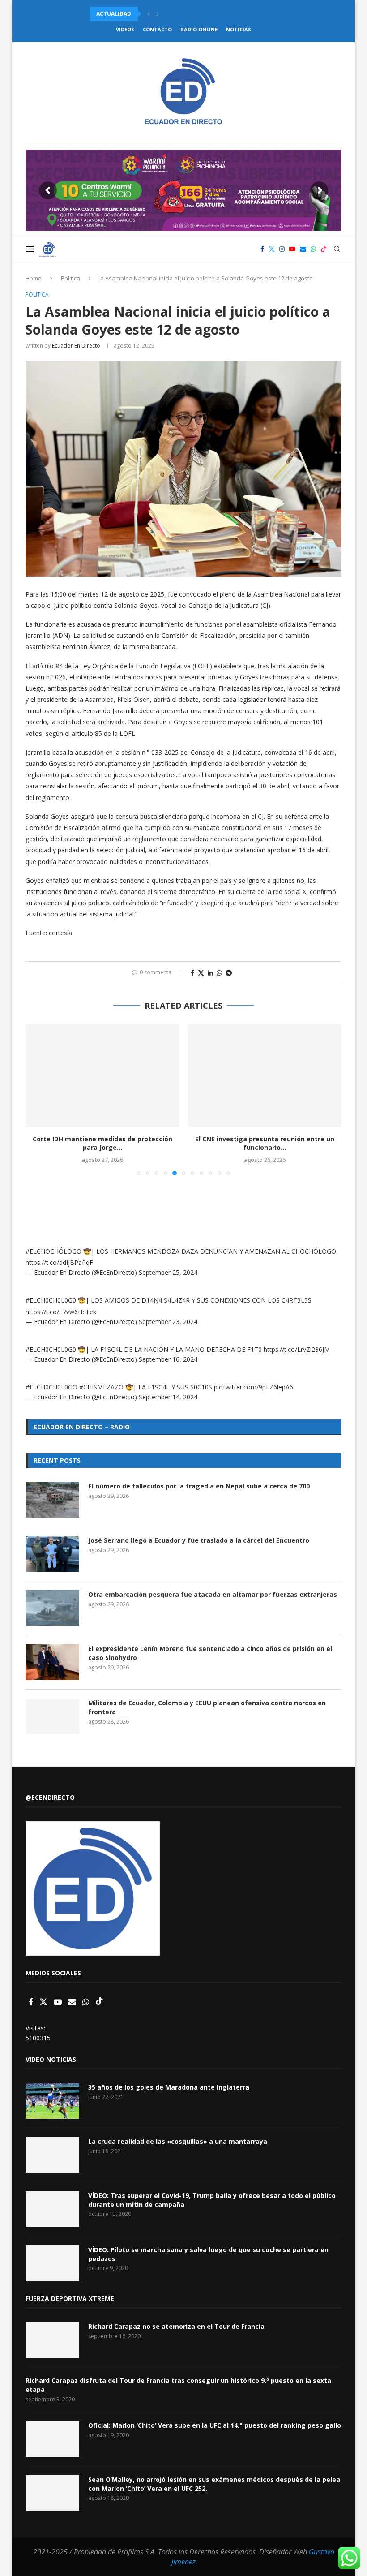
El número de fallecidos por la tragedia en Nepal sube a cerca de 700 (199, 1486)
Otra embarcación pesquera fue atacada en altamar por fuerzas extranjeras (213, 1594)
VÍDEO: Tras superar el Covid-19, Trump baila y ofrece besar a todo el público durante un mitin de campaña (212, 2200)
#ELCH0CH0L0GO (51, 1387)
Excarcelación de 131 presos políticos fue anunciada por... (181, 14)
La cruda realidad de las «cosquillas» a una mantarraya (178, 2141)
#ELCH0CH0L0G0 (51, 1300)
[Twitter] (272, 249)
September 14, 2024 (168, 1397)
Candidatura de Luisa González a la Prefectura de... (265, 1143)
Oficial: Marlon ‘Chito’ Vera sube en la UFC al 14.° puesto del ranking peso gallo (215, 2425)
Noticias (239, 29)
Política (70, 278)
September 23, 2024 (168, 1322)
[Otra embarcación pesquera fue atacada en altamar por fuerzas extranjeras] (52, 1608)
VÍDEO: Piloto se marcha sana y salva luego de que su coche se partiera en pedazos (208, 2254)
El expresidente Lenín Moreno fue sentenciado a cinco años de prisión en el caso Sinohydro (210, 1653)
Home (34, 278)
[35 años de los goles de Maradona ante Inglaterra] (52, 2101)
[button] (149, 14)
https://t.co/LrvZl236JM (297, 1349)
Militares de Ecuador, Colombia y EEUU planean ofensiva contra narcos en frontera (207, 1707)
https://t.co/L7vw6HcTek (61, 1312)
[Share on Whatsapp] (219, 973)
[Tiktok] (324, 249)
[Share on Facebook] (192, 973)
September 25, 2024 (168, 1272)
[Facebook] (262, 249)
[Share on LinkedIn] (210, 973)
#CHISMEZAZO (101, 1387)
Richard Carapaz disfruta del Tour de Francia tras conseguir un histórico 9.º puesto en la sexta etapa (178, 2385)
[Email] (303, 249)
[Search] (337, 249)
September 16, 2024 (168, 1359)
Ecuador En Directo (76, 346)
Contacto (157, 29)
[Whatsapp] (313, 249)
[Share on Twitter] (201, 973)
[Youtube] (292, 249)
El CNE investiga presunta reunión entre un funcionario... (102, 1143)
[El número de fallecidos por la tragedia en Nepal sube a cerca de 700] (52, 1500)
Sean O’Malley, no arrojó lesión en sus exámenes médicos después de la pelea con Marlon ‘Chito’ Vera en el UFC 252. (214, 2484)
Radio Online (199, 29)
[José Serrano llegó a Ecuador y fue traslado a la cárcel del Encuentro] (52, 1554)
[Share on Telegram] (229, 973)
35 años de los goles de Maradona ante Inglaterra (169, 2087)
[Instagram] (282, 249)
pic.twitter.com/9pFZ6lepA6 (254, 1387)
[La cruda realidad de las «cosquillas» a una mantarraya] (52, 2155)
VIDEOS (125, 29)
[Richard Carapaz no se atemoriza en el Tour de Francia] (52, 2340)
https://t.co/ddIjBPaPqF (59, 1262)
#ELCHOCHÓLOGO (53, 1251)
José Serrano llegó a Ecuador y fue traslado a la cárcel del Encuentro (199, 1540)
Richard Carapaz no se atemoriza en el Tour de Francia (176, 2326)
